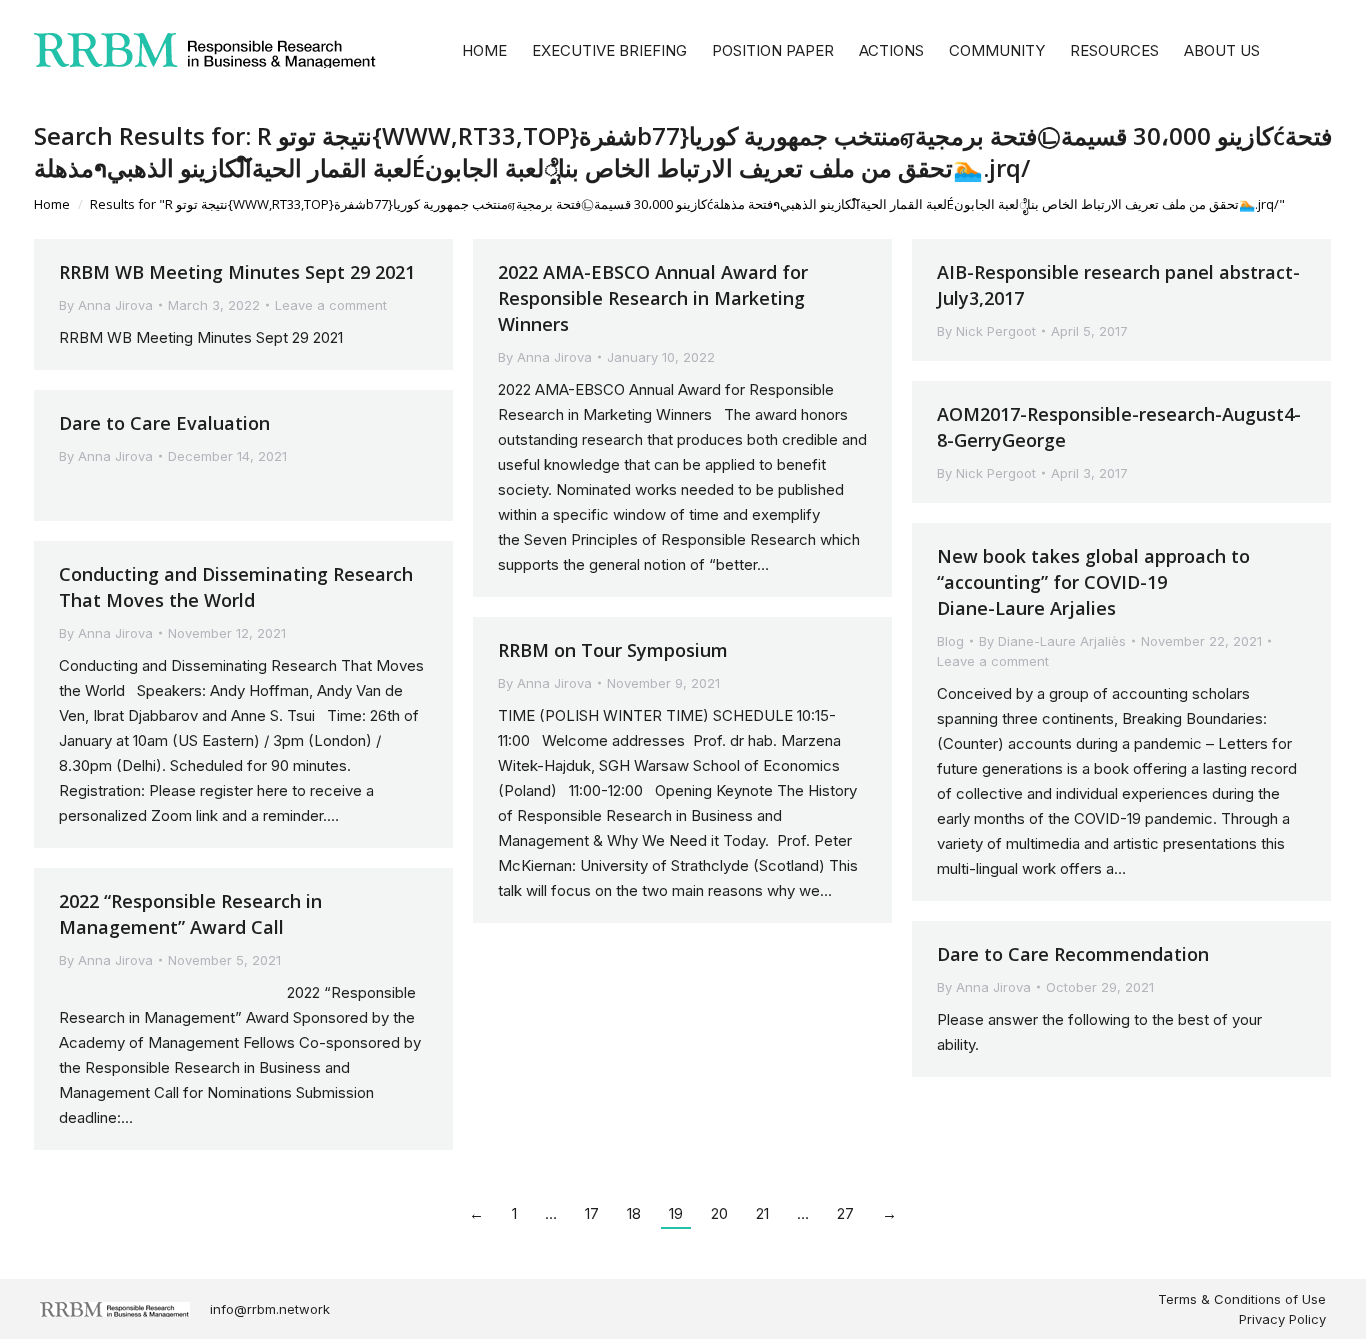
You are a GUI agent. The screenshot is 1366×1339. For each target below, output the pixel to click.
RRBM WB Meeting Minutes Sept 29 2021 (237, 272)
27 (845, 1213)
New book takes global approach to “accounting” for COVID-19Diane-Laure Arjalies (1093, 582)
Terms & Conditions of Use (1242, 1299)
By (106, 305)
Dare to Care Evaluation (164, 423)
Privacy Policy (1282, 1319)
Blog (950, 641)
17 (592, 1213)
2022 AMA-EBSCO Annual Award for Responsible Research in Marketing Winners (653, 298)
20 (719, 1213)
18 (634, 1213)
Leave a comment (331, 305)
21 (762, 1213)
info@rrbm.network (270, 1309)
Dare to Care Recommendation (1073, 954)
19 (676, 1213)
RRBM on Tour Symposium (613, 650)
